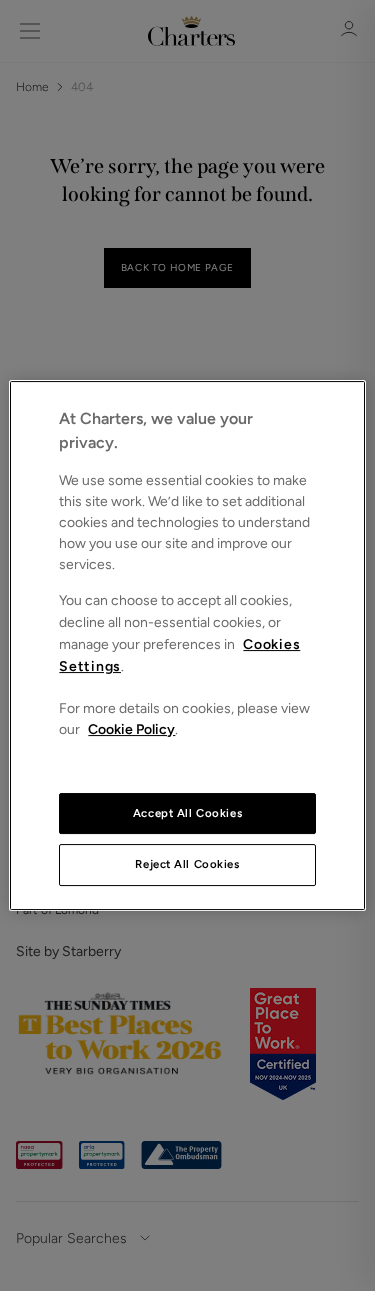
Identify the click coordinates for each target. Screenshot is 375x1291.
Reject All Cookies (187, 865)
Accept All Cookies (187, 813)
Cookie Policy (131, 729)
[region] (187, 646)
